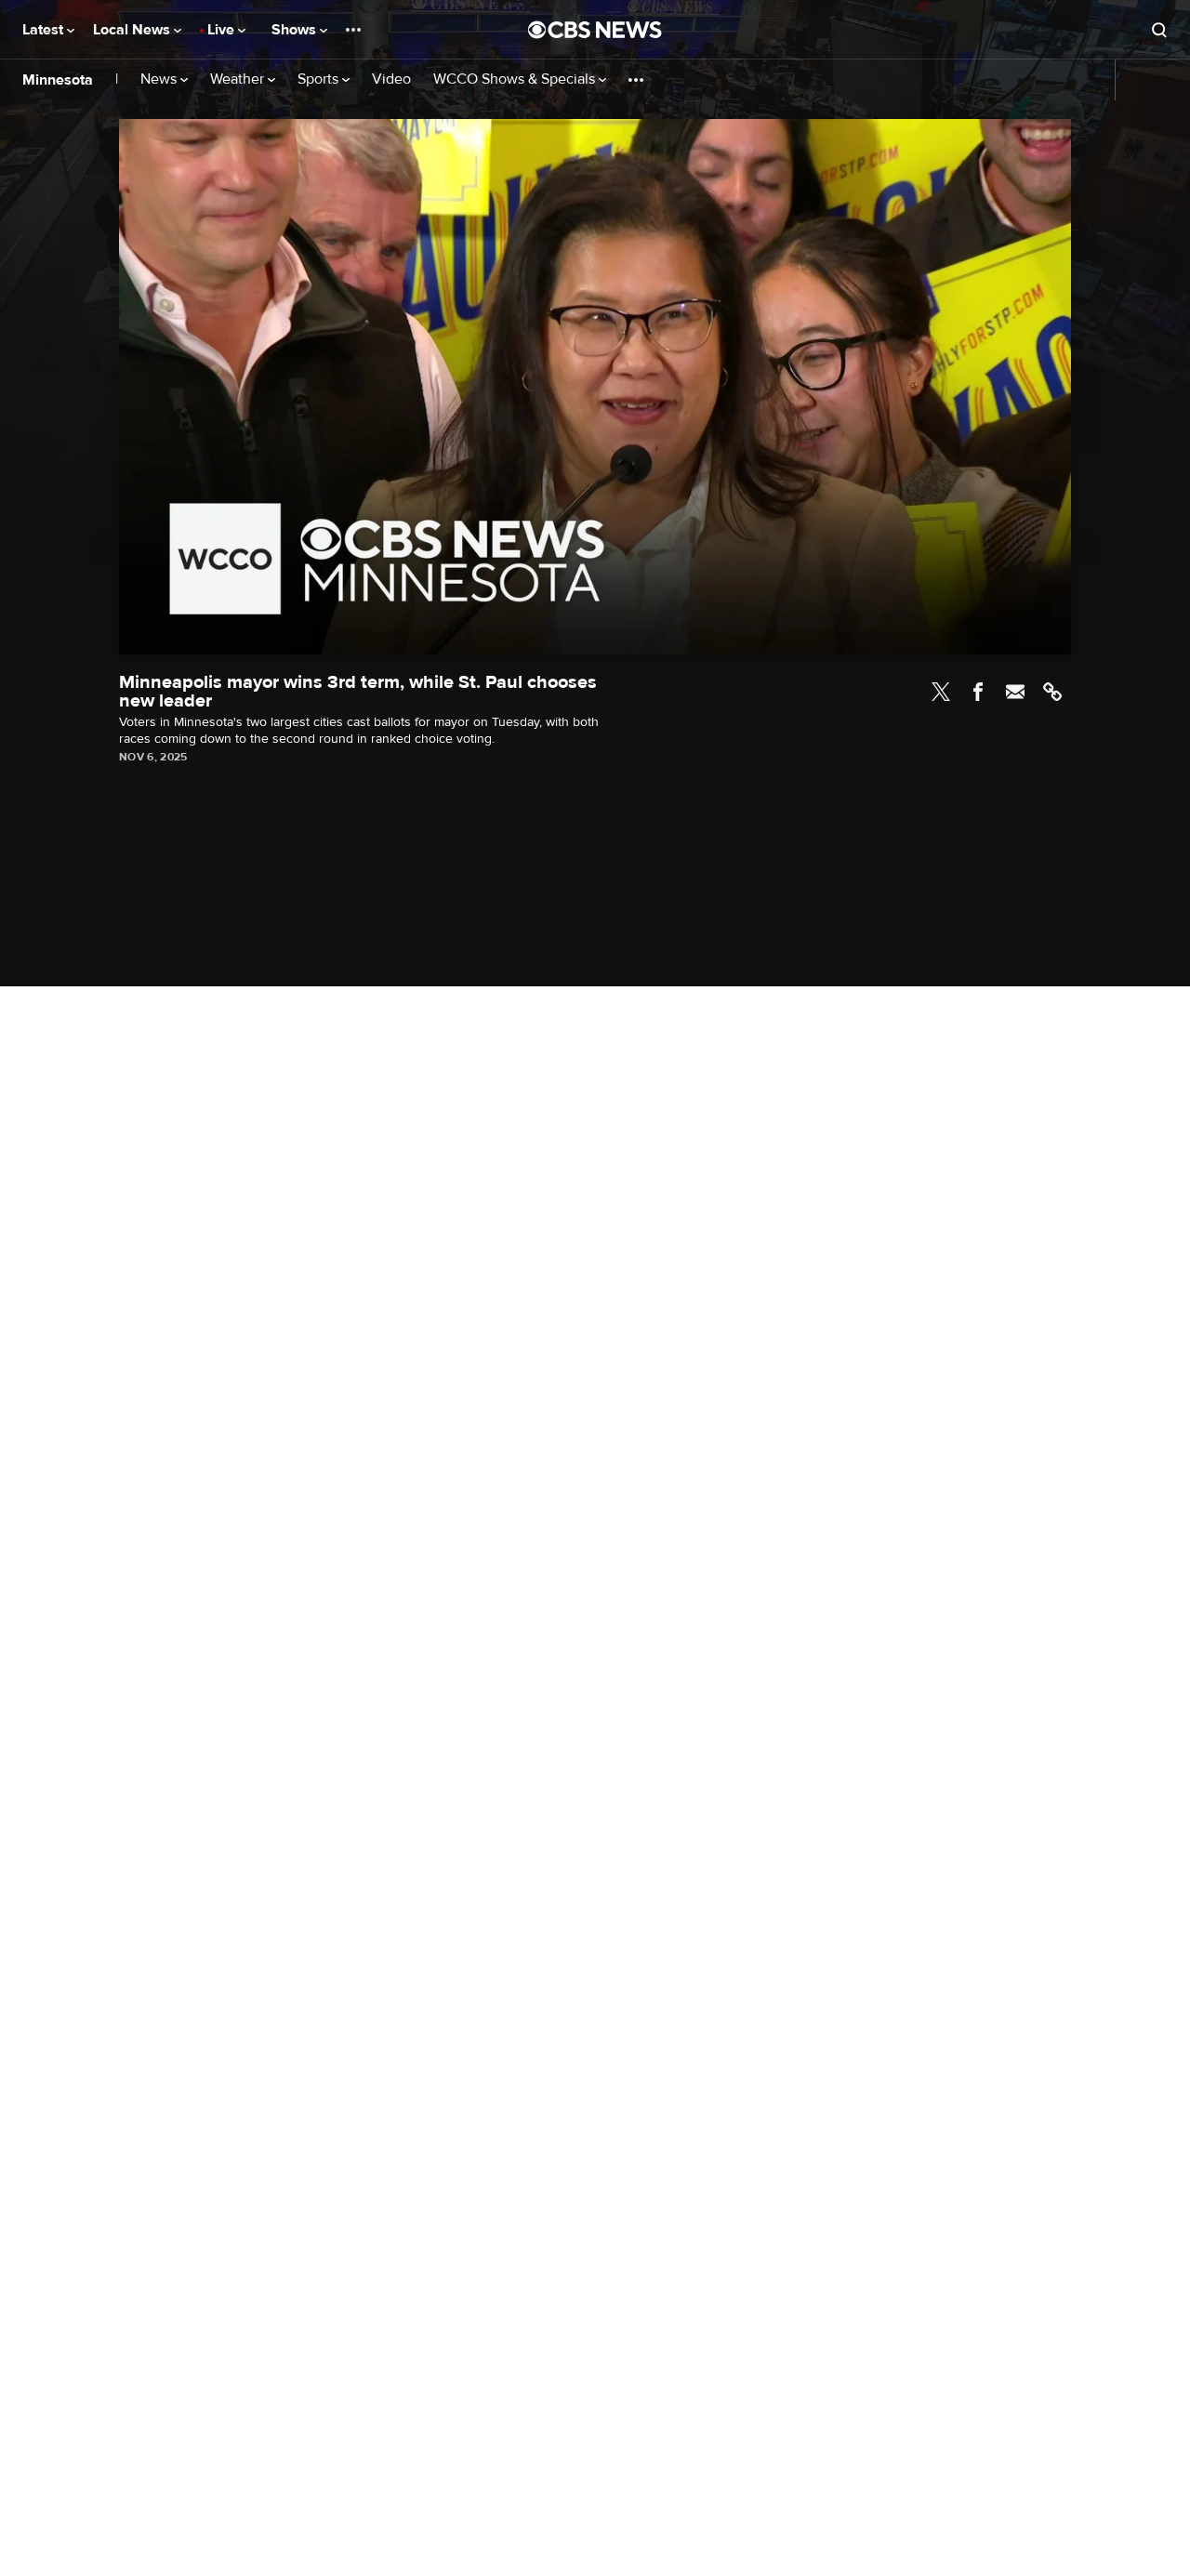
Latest (45, 30)
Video (391, 79)
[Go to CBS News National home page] (595, 30)
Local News (133, 30)
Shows (296, 30)
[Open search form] (1159, 30)
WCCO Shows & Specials (516, 79)
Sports (320, 79)
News (160, 79)
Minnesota (58, 80)
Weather (239, 79)
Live (223, 30)
